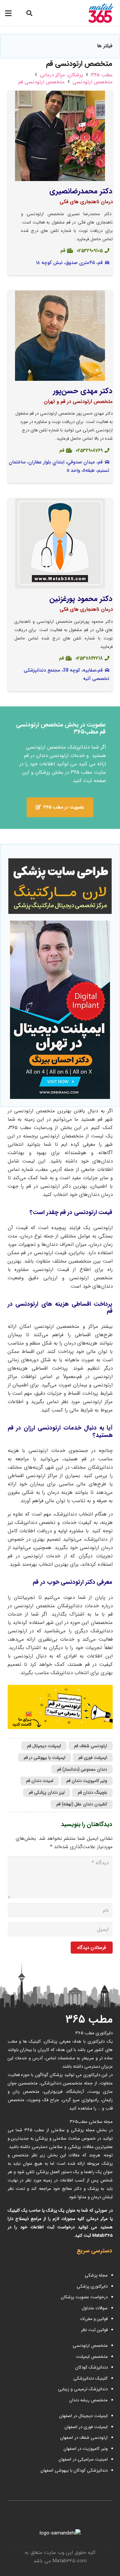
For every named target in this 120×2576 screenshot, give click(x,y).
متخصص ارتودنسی (90, 2346)
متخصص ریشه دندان (88, 2400)
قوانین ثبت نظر (94, 2330)
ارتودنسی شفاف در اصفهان (83, 2438)
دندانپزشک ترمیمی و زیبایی (83, 2389)
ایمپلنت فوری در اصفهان (85, 2427)
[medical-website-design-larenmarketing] (60, 886)
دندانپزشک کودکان (91, 2367)
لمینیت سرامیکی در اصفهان (82, 2459)
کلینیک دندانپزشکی (90, 2378)
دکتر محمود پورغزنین (81, 599)
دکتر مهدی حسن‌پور (83, 391)
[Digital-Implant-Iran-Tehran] (60, 1010)
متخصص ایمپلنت (92, 2357)
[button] (29, 13)
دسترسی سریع (94, 2251)
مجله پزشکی (96, 2275)
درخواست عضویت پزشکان (84, 2297)
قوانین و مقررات (94, 2319)
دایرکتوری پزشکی (92, 2286)
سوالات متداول (95, 2308)
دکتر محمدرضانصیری (81, 191)
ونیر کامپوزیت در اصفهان (86, 2449)
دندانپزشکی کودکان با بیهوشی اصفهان (74, 2470)
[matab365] (94, 13)
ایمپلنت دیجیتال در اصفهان (83, 2416)
